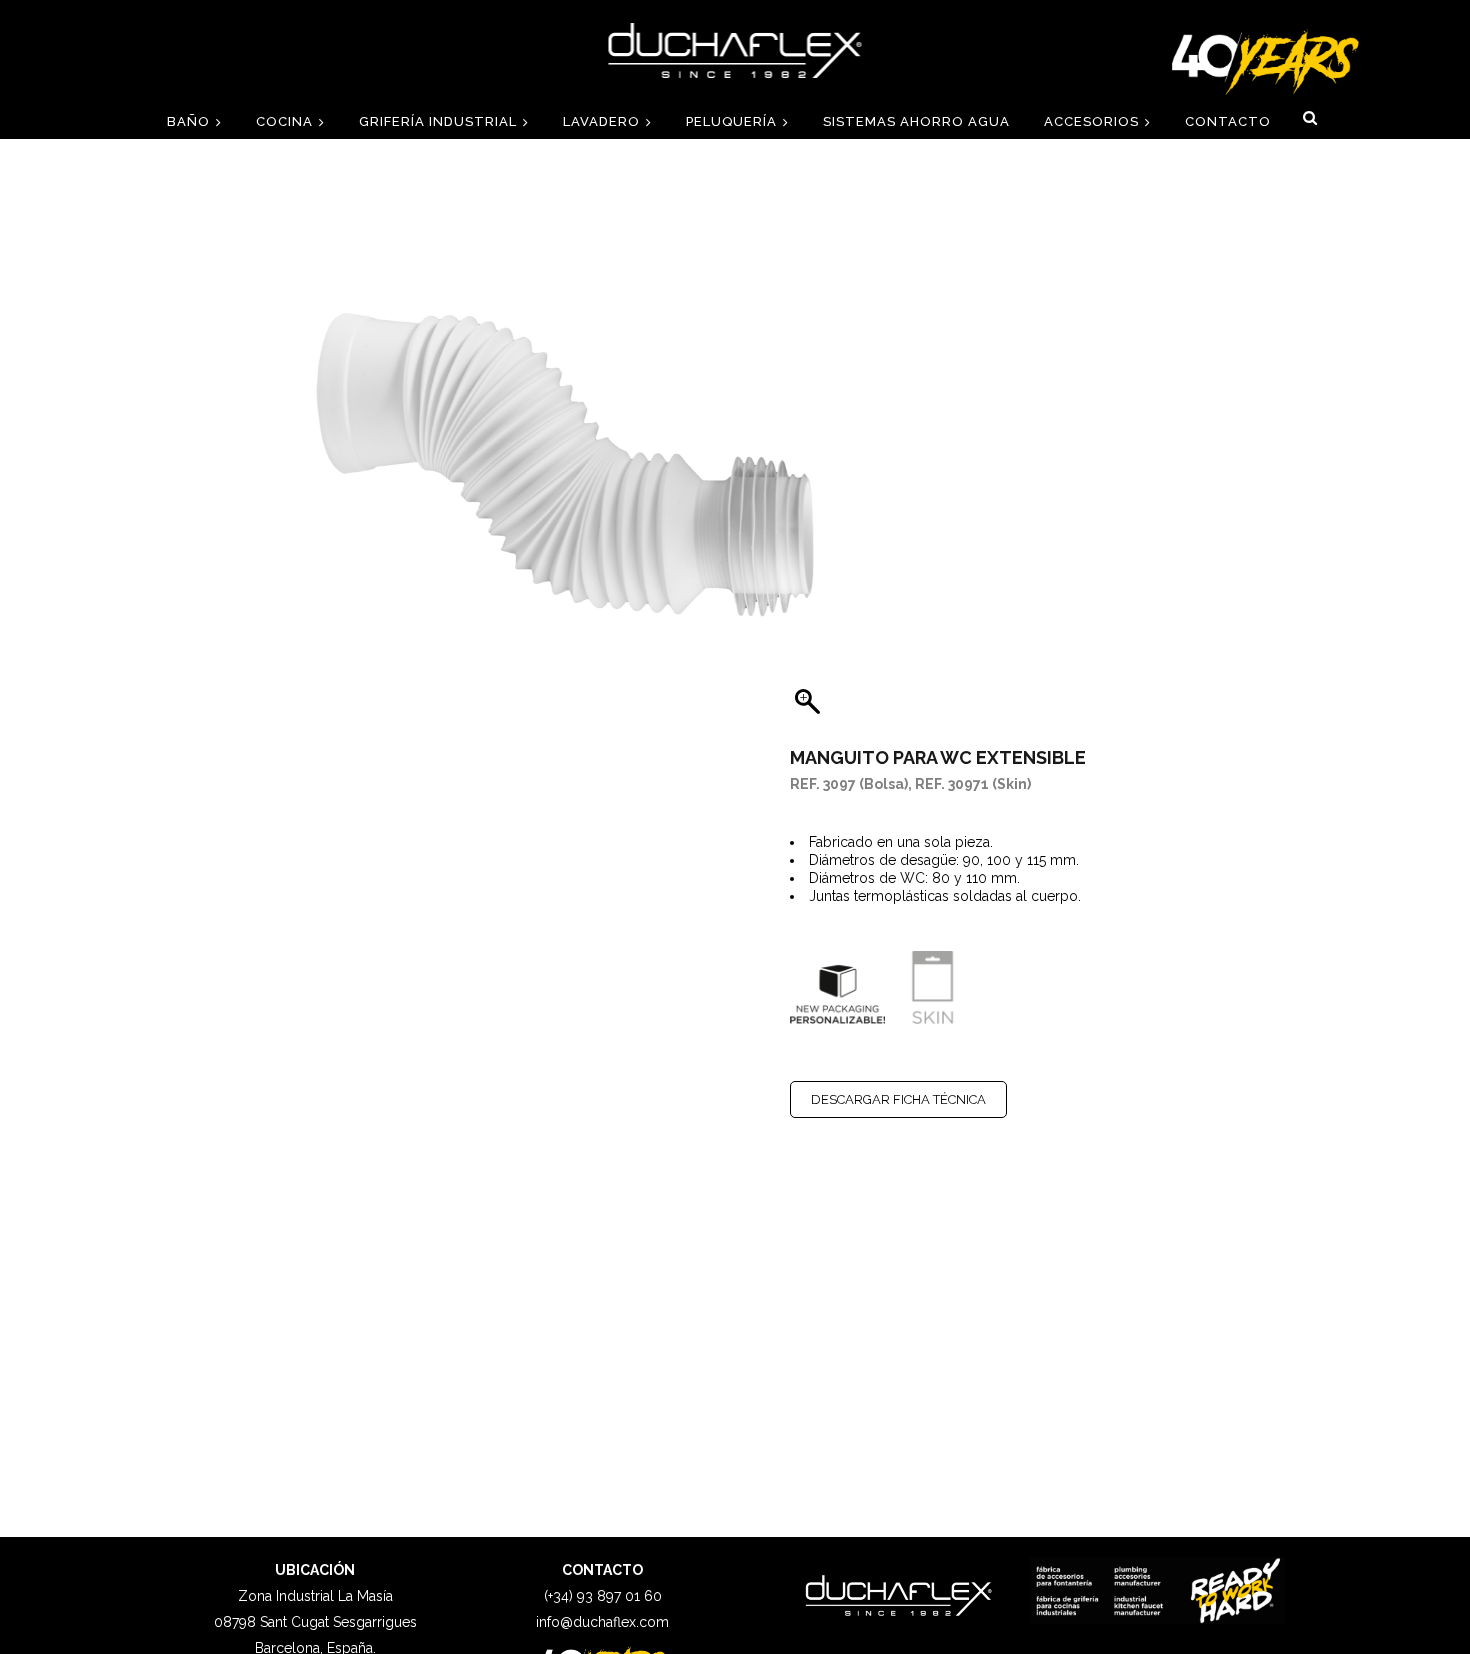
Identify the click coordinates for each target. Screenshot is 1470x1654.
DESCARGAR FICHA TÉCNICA (898, 1099)
